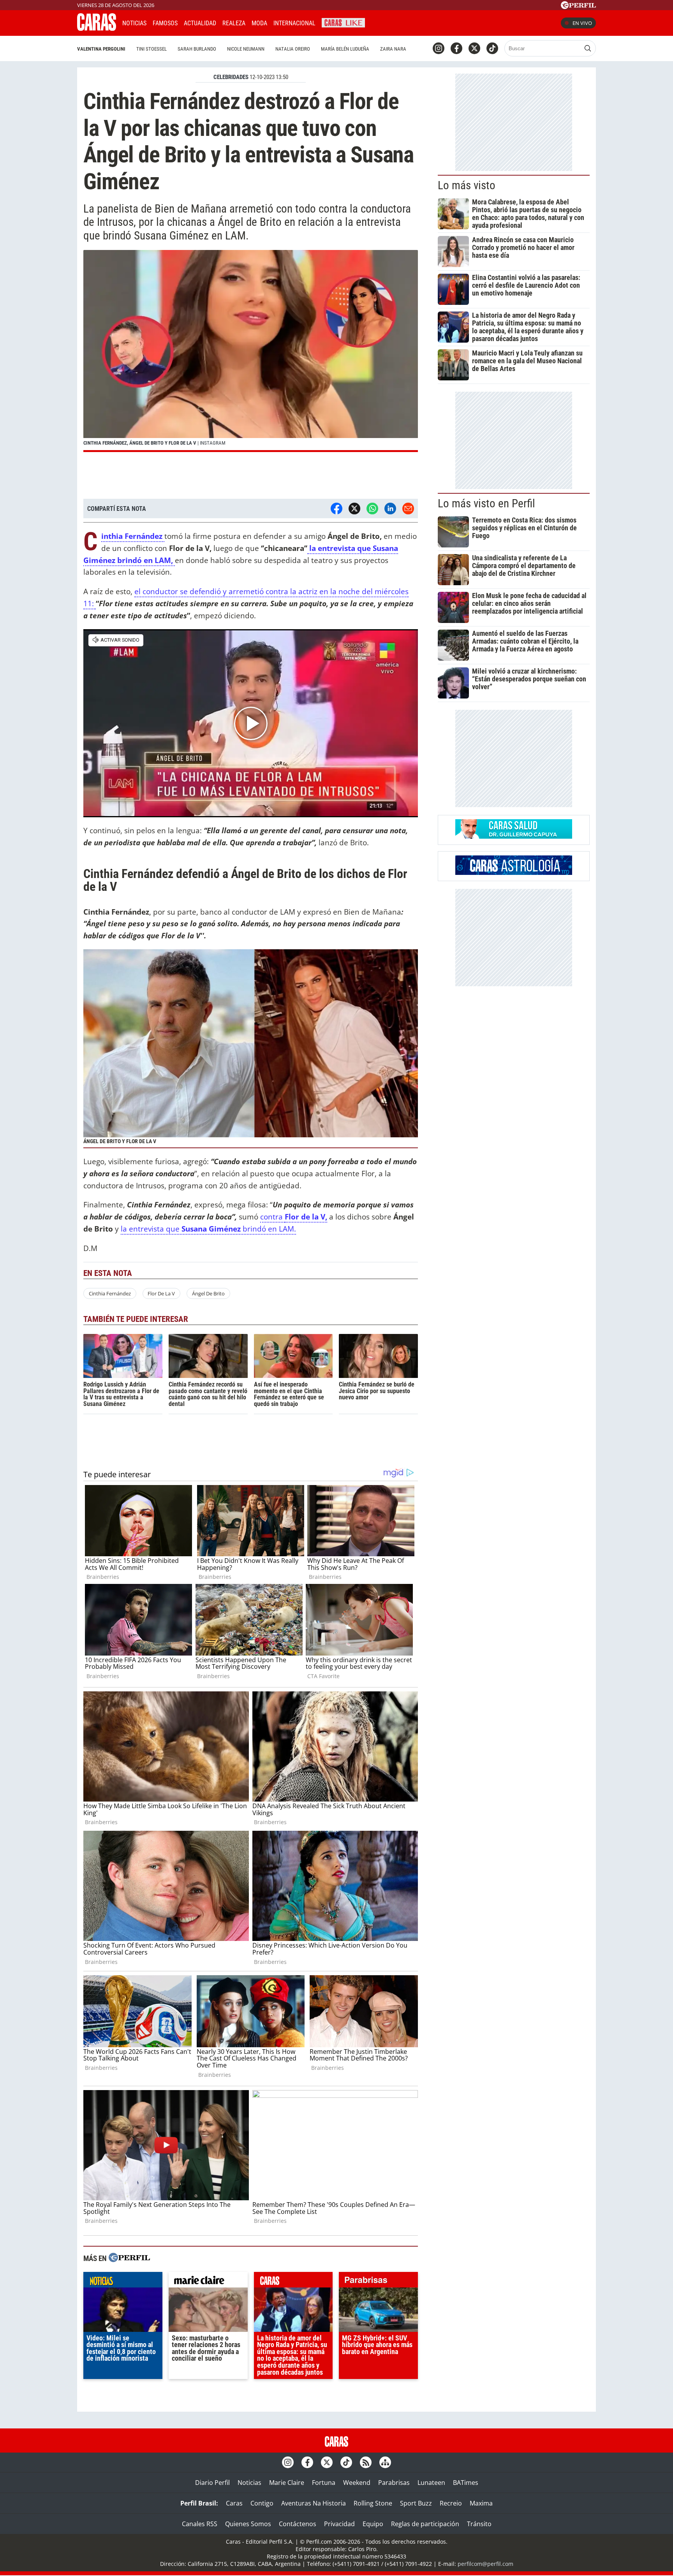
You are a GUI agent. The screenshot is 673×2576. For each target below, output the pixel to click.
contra (272, 1217)
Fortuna (324, 2483)
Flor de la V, (306, 1217)
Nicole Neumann (246, 49)
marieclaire (208, 2282)
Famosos (165, 23)
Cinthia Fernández (110, 1293)
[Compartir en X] (354, 509)
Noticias (134, 23)
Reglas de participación (425, 2524)
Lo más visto (467, 185)
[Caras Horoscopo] (514, 873)
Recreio (451, 2503)
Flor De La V (161, 1293)
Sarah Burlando (197, 49)
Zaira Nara (393, 49)
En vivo (582, 23)
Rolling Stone (373, 2503)
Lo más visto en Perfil (486, 503)
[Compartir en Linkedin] (390, 509)
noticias (123, 2282)
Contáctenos (298, 2524)
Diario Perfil (212, 2483)
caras (293, 2282)
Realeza (234, 23)
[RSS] (366, 2462)
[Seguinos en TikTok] (492, 48)
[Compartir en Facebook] (336, 509)
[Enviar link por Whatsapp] (372, 509)
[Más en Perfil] (129, 2258)
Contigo (262, 2503)
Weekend (357, 2483)
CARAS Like (343, 22)
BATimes (466, 2483)
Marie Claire (287, 2483)
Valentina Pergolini (101, 49)
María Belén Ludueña (345, 49)
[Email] (408, 509)
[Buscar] (588, 48)
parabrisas (378, 2282)
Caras (234, 2503)
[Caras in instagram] (439, 48)
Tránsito (479, 2524)
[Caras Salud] (514, 836)
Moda (259, 23)
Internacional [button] (294, 23)
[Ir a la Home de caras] (97, 28)
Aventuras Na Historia (314, 2503)
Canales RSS (200, 2524)
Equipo (373, 2524)
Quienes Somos (248, 2524)
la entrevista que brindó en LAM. (208, 1229)
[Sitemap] (385, 2462)
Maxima (481, 2503)
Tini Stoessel (152, 49)
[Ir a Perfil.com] (578, 7)
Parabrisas (394, 2483)
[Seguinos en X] (474, 48)
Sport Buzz (416, 2503)
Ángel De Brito (208, 1293)
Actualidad (200, 23)
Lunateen (431, 2483)
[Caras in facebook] (456, 48)
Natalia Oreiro (293, 49)
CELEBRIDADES (231, 77)
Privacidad (339, 2524)
